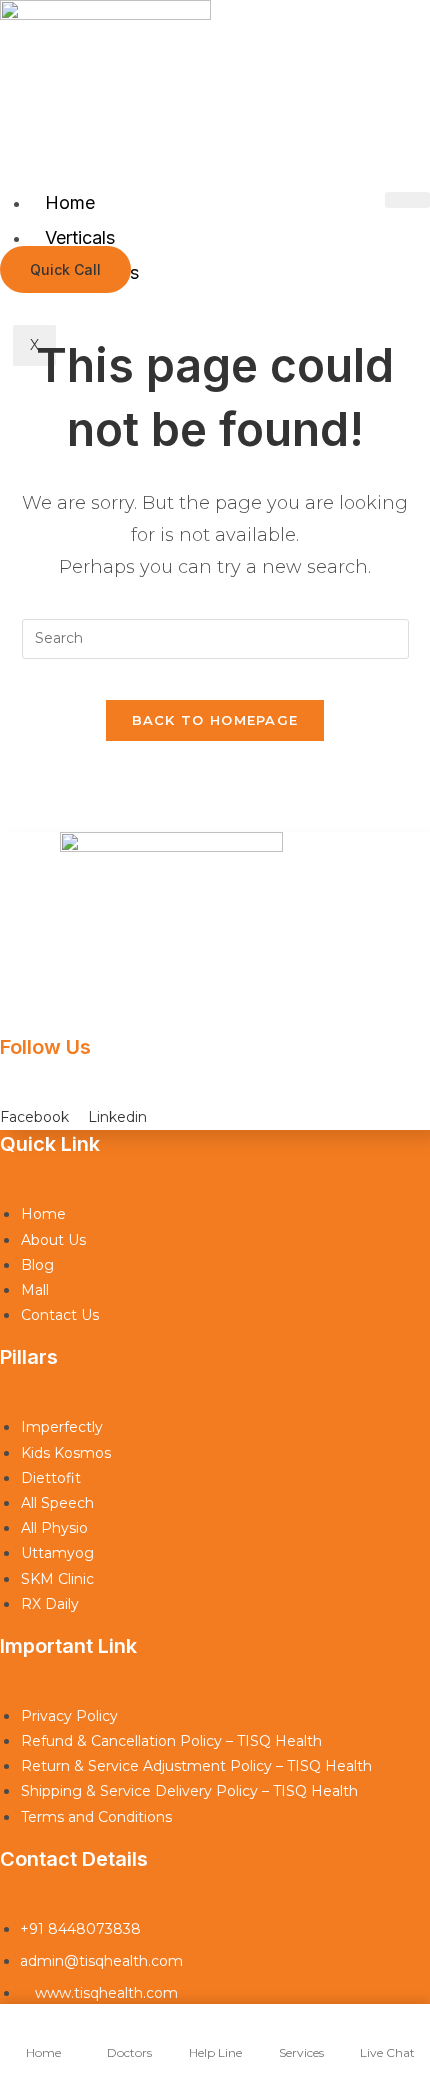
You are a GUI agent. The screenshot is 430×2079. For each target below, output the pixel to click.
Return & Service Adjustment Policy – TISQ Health (196, 1766)
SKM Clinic (57, 1579)
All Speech (57, 1503)
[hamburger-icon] (407, 200)
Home (70, 202)
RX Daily (50, 1604)
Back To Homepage (215, 720)
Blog (37, 1265)
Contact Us (60, 1315)
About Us (53, 1240)
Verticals (80, 237)
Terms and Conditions (96, 1817)
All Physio (54, 1528)
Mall (35, 1290)
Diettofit (51, 1478)
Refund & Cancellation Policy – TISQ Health (171, 1741)
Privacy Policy (69, 1716)
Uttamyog (57, 1553)
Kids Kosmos (66, 1453)
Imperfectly (62, 1427)
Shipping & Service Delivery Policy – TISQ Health (189, 1791)
